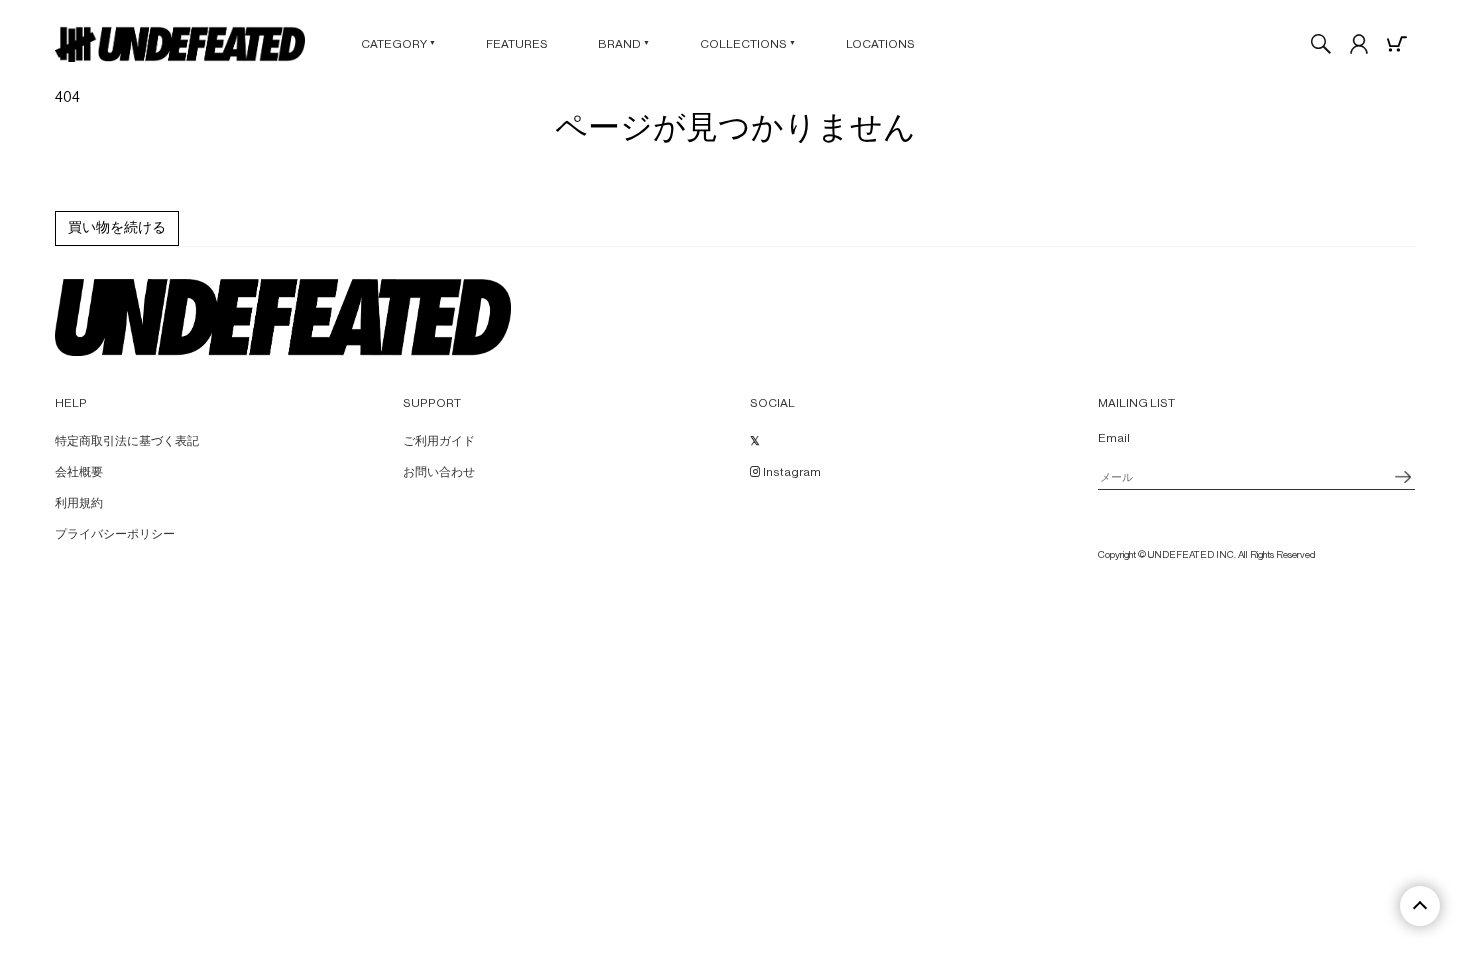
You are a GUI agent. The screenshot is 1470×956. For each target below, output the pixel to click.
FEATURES (517, 44)
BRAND (624, 44)
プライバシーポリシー (115, 534)
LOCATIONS (880, 44)
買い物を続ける (117, 228)
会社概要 (79, 472)
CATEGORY (398, 44)
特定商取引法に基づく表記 (127, 441)
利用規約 (79, 503)
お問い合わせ (439, 472)
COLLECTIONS (748, 44)
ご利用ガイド (439, 441)
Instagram (791, 472)
